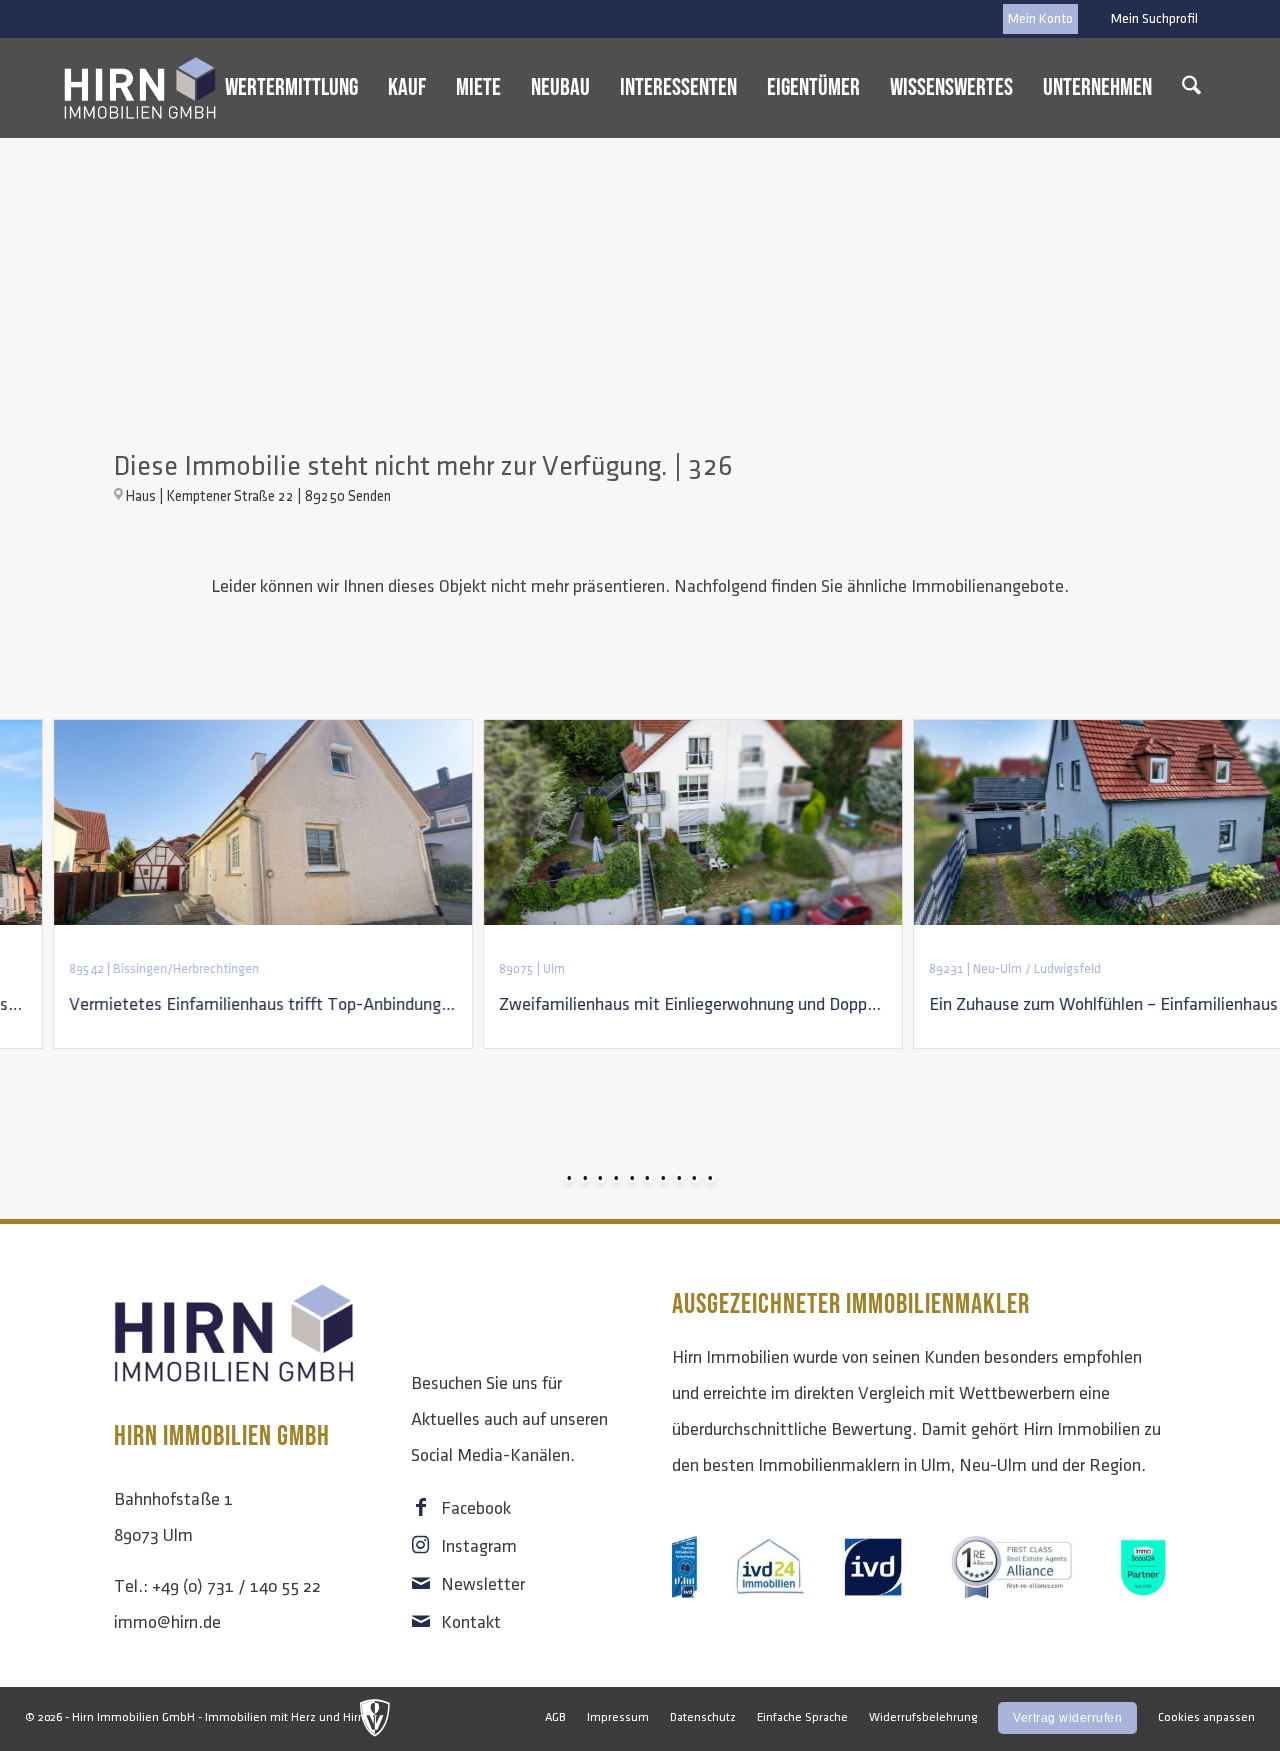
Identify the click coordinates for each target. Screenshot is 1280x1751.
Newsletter (483, 1585)
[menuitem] (1149, 19)
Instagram (479, 1547)
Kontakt (471, 1623)
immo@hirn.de (167, 1623)
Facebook (476, 1509)
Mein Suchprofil (1154, 18)
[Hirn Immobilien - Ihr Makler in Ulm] (140, 88)
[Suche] (1191, 88)
